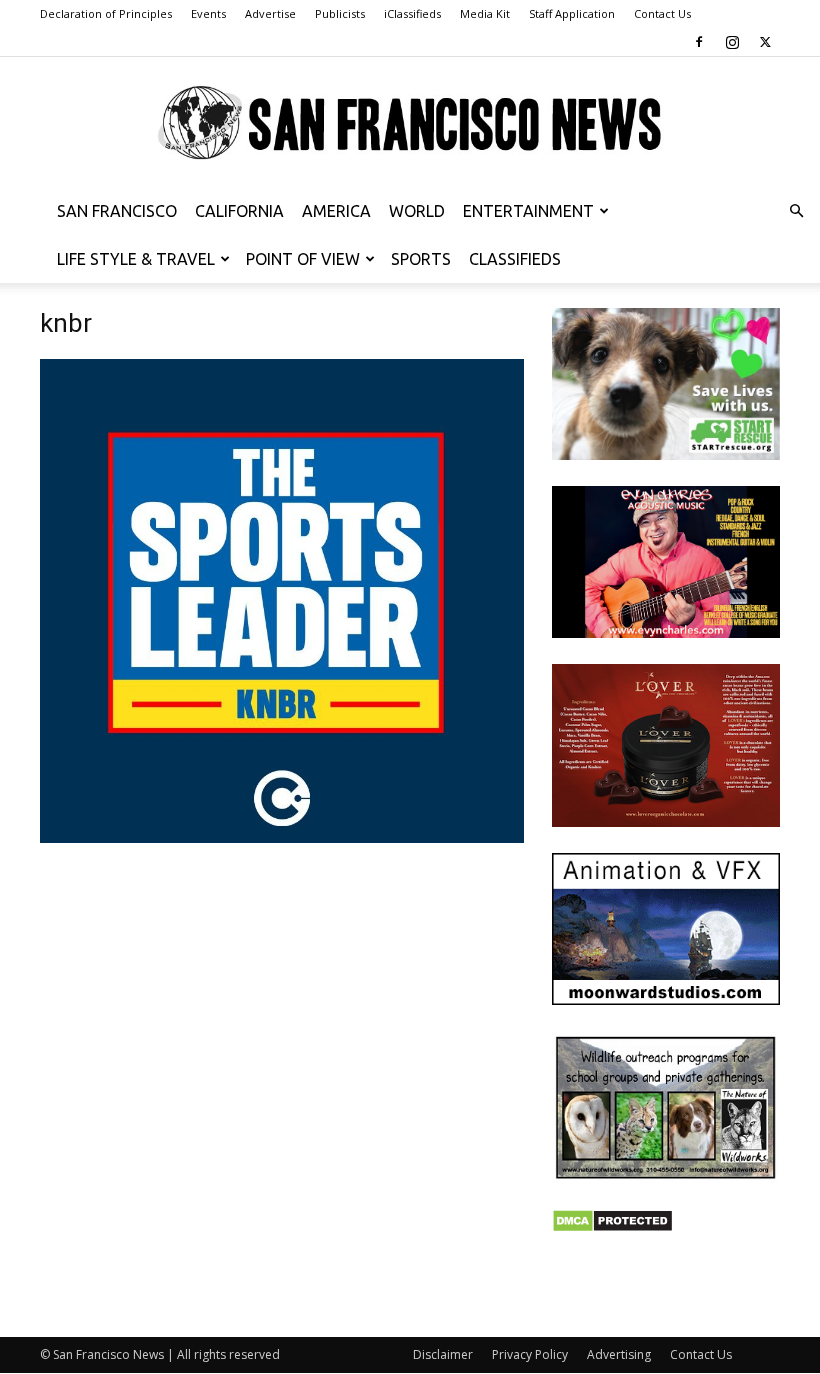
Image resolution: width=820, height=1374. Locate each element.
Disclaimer (443, 1354)
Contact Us (662, 13)
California (239, 211)
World (417, 211)
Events (208, 13)
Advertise (270, 13)
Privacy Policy (530, 1354)
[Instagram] (732, 42)
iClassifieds (412, 13)
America (336, 211)
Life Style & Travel (136, 259)
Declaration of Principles (106, 13)
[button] (796, 211)
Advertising (619, 1354)
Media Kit (485, 13)
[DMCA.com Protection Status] (612, 1227)
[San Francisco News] (410, 123)
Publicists (340, 13)
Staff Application (572, 13)
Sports (421, 259)
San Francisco (117, 211)
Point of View (303, 259)
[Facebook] (699, 42)
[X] (765, 42)
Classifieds (515, 259)
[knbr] (282, 837)
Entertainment (528, 211)
